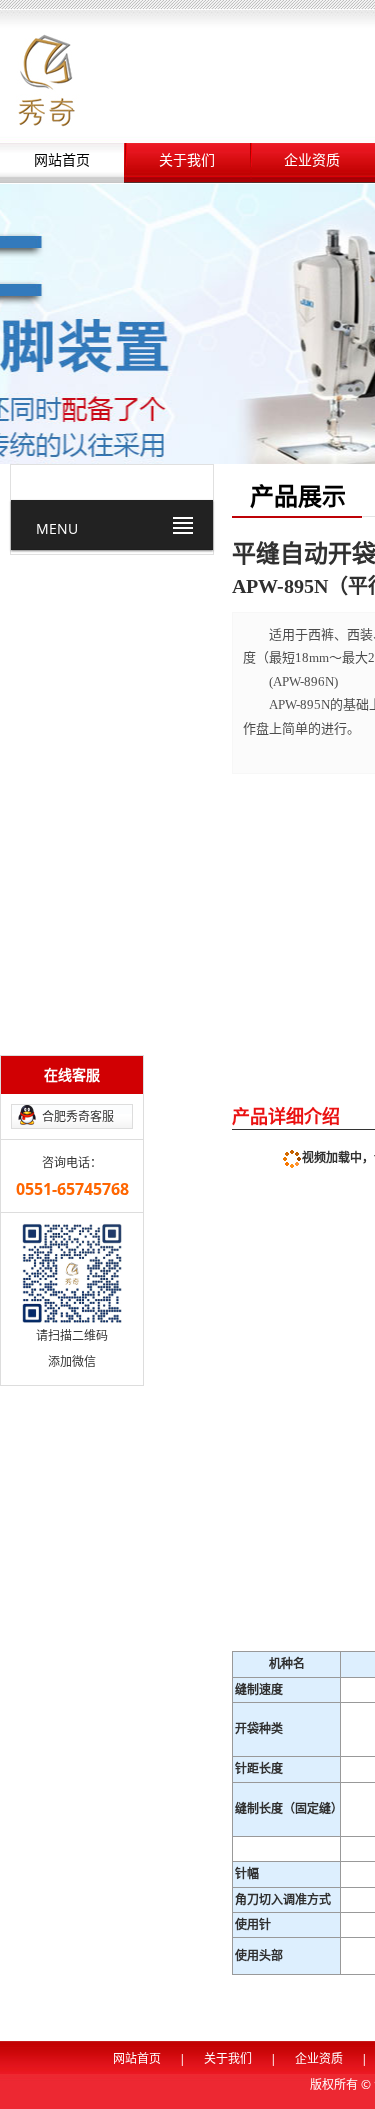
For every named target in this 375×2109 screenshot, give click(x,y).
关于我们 (187, 160)
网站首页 (62, 160)
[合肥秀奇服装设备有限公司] (46, 78)
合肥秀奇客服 (78, 1116)
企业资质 (312, 160)
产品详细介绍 (286, 1116)
